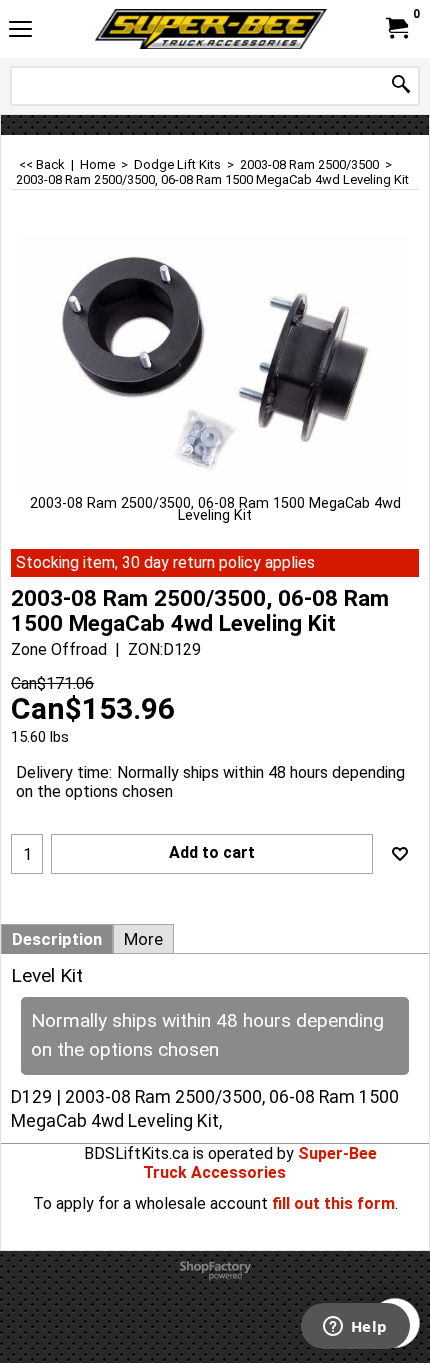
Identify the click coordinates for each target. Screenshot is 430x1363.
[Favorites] (400, 854)
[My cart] (396, 28)
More (143, 939)
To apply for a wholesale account (150, 1203)
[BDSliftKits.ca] (211, 29)
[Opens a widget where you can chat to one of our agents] (355, 1328)
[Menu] (20, 31)
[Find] (401, 85)
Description (57, 939)
